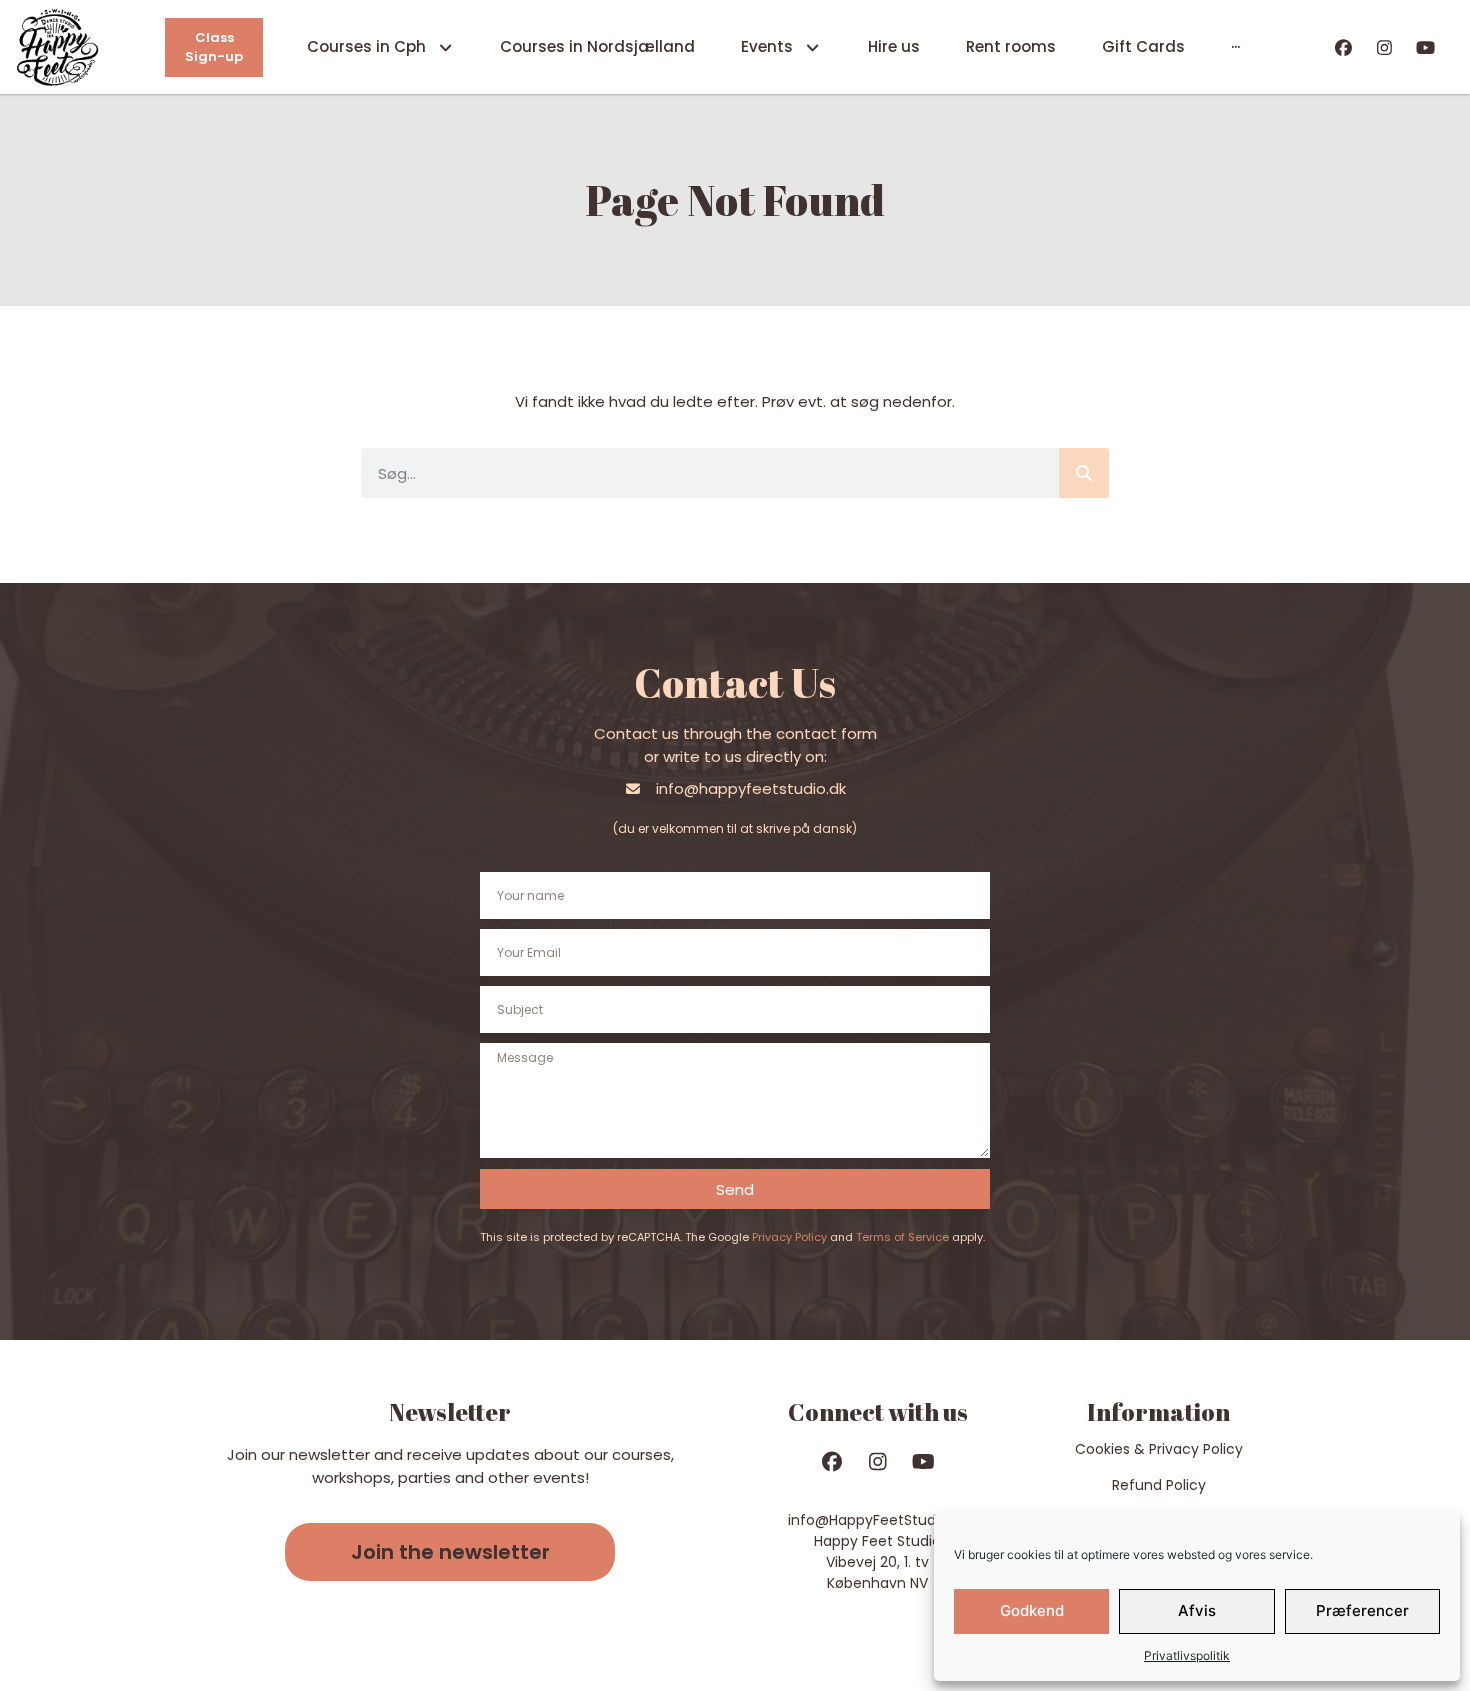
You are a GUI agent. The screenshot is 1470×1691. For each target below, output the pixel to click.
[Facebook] (1344, 47)
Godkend (1032, 1610)
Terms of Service (902, 1237)
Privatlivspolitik (1187, 1655)
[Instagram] (1384, 47)
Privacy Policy (789, 1237)
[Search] (1084, 473)
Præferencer (1362, 1610)
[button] (450, 1552)
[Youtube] (1425, 47)
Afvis (1197, 1610)
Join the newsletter (450, 1552)
